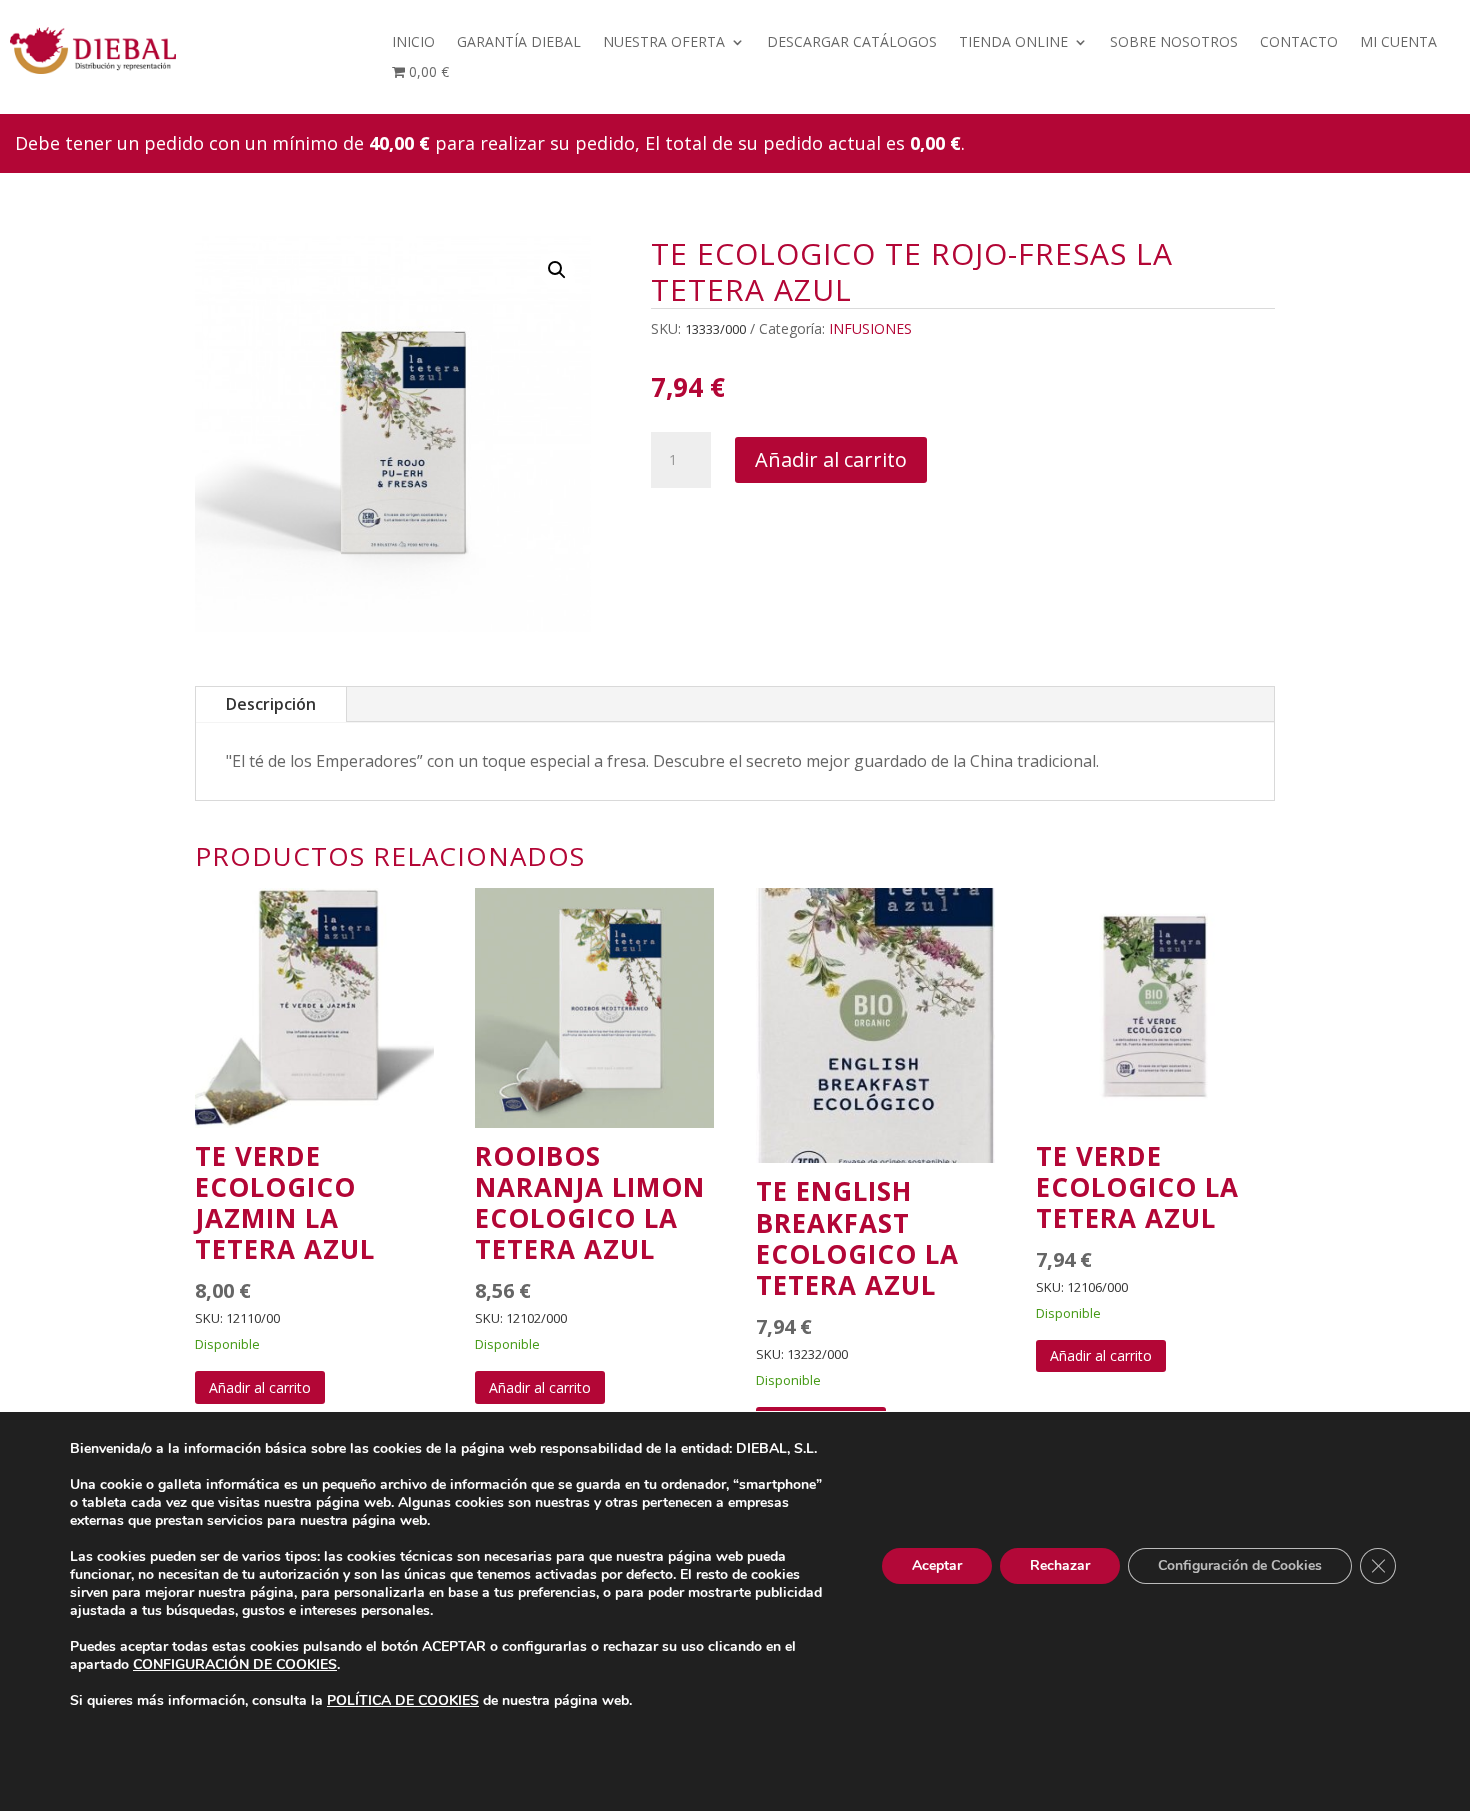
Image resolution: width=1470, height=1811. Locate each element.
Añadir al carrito (831, 459)
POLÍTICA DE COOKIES (403, 1700)
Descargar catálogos (852, 43)
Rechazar (1060, 1565)
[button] (557, 270)
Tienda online (1013, 43)
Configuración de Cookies (1240, 1565)
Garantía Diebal (519, 43)
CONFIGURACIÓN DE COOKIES (235, 1665)
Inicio (413, 43)
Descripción (271, 704)
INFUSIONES (870, 328)
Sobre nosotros (1174, 43)
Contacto (1299, 43)
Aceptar (937, 1565)
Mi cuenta (1398, 43)
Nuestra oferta (664, 43)
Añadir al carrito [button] (260, 1387)
